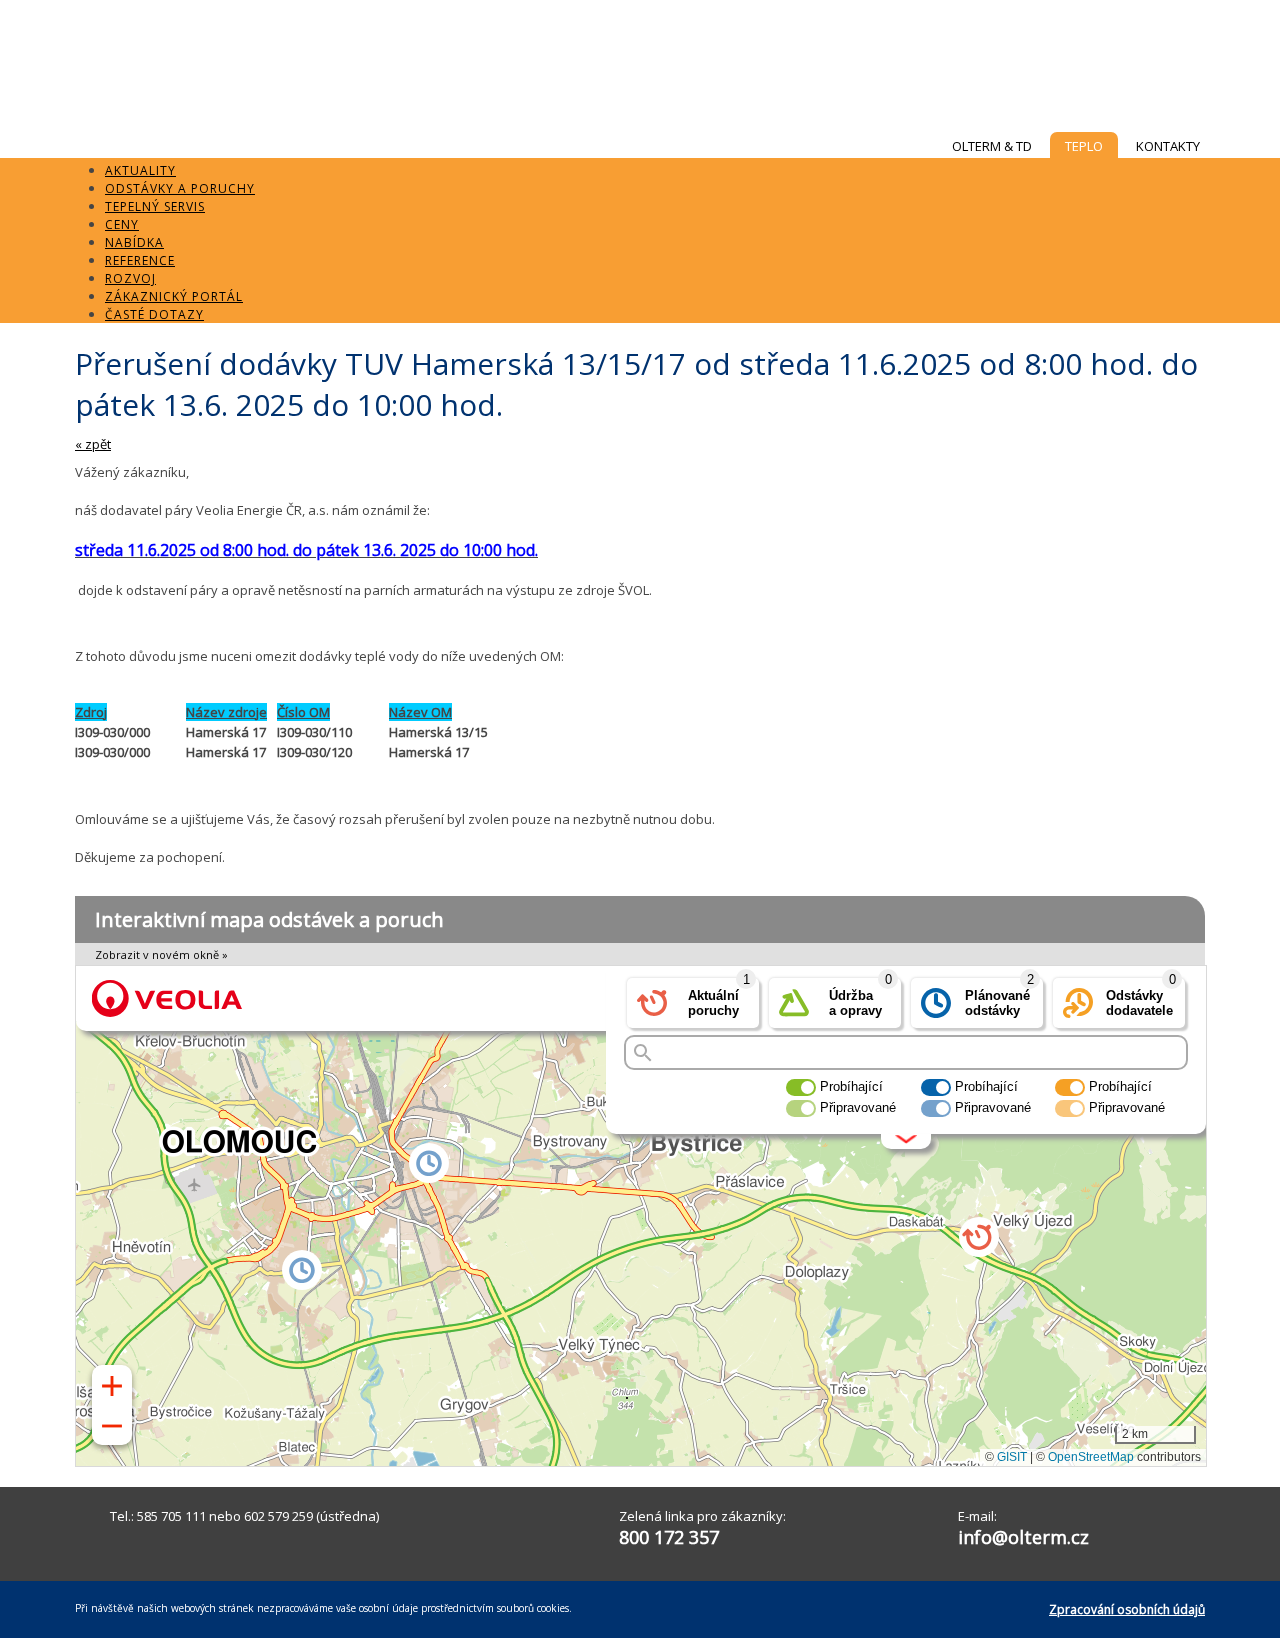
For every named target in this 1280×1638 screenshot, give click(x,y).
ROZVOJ (130, 278)
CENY (122, 224)
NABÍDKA (134, 242)
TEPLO (1084, 146)
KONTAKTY (1168, 146)
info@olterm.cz (1023, 1537)
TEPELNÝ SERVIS (155, 206)
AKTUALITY (140, 170)
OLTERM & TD (992, 146)
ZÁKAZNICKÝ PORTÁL (174, 296)
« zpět (93, 444)
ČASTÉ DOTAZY (154, 314)
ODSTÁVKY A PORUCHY (180, 188)
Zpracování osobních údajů (1127, 1609)
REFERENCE (140, 260)
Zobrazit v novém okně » (161, 954)
